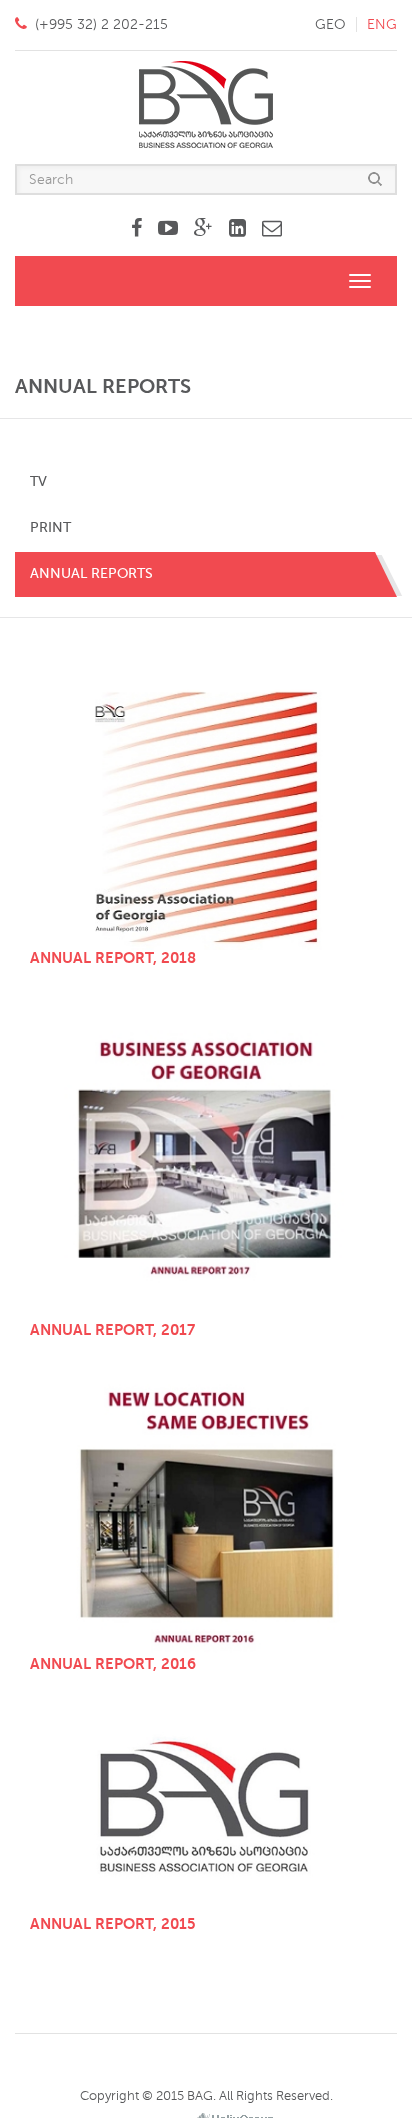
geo (330, 24)
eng (382, 24)
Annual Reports (91, 573)
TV (38, 481)
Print (50, 527)
